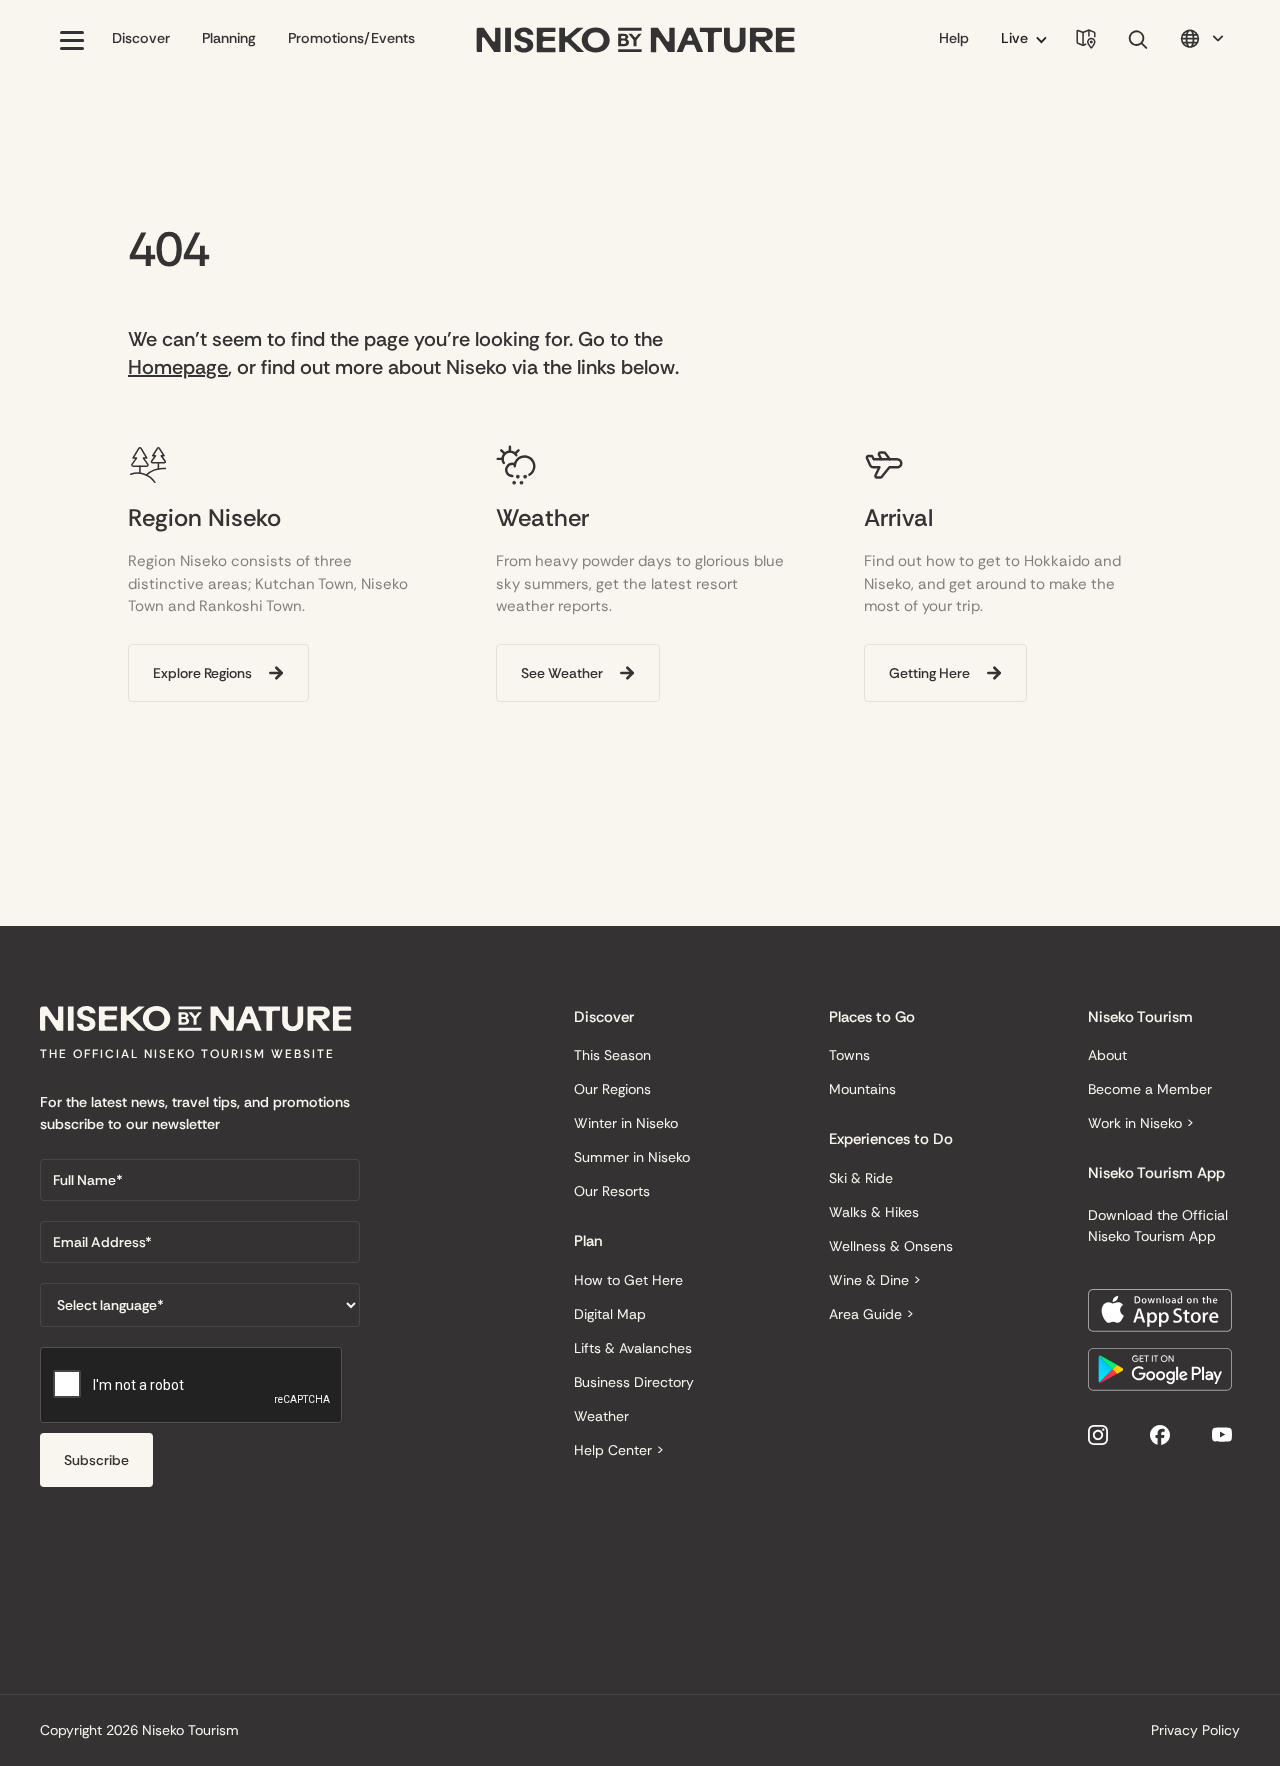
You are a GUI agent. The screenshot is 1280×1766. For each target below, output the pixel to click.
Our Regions (612, 1089)
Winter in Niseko (626, 1123)
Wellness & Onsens (891, 1246)
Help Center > (619, 1450)
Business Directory (634, 1382)
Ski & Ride (861, 1178)
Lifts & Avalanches (633, 1348)
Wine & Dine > (875, 1280)
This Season (612, 1055)
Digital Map (610, 1314)
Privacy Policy (1195, 1730)
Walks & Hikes (874, 1212)
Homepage (178, 367)
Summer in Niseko (632, 1157)
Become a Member (1150, 1089)
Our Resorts (612, 1191)
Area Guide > (871, 1314)
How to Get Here (628, 1280)
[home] (636, 40)
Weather (601, 1416)
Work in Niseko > (1141, 1123)
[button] (72, 40)
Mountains (862, 1089)
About (1107, 1055)
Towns (849, 1055)
